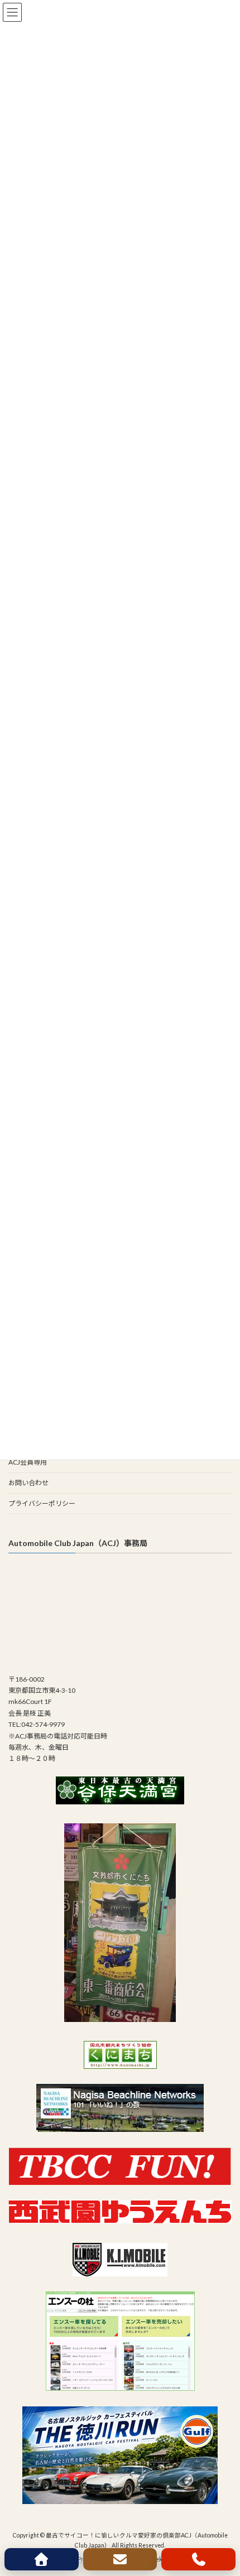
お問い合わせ (28, 1483)
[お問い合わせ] (120, 2559)
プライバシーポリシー (42, 1503)
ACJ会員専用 (28, 1462)
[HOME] (42, 2559)
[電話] (198, 2559)
